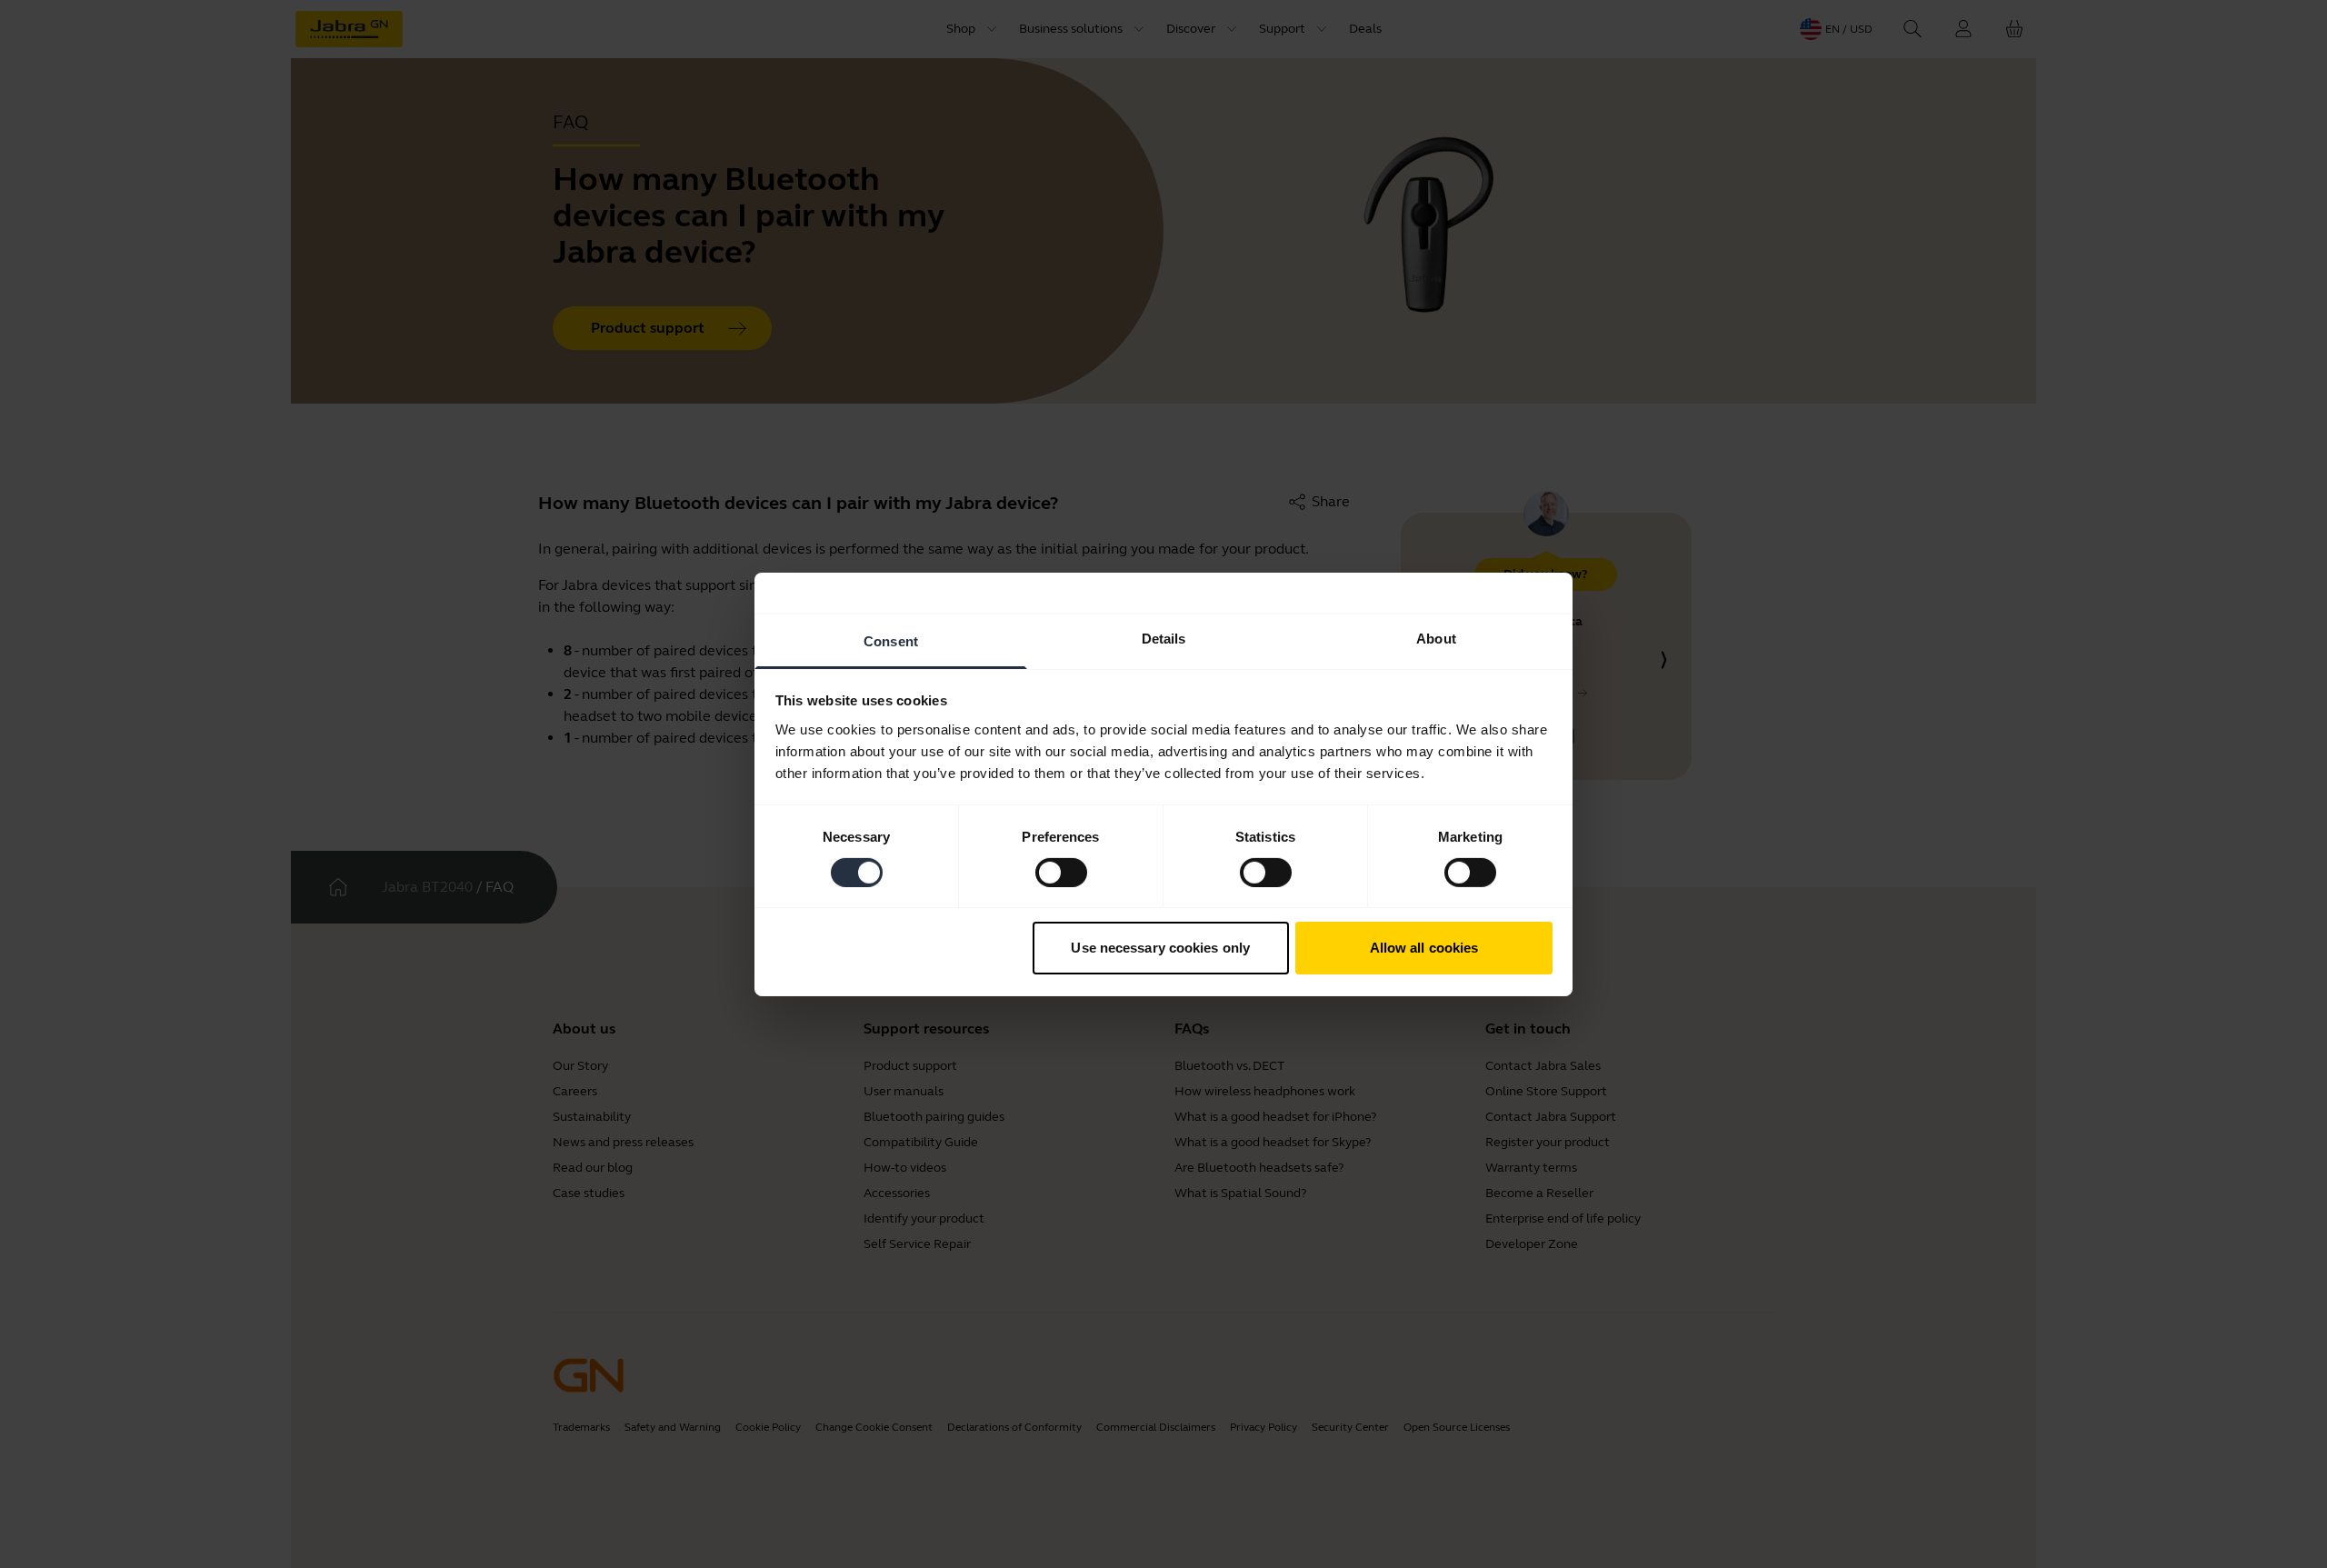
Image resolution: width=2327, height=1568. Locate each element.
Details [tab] (1164, 638)
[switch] (1061, 873)
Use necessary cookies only (1160, 948)
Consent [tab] (891, 640)
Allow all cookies (1424, 948)
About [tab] (1436, 638)
